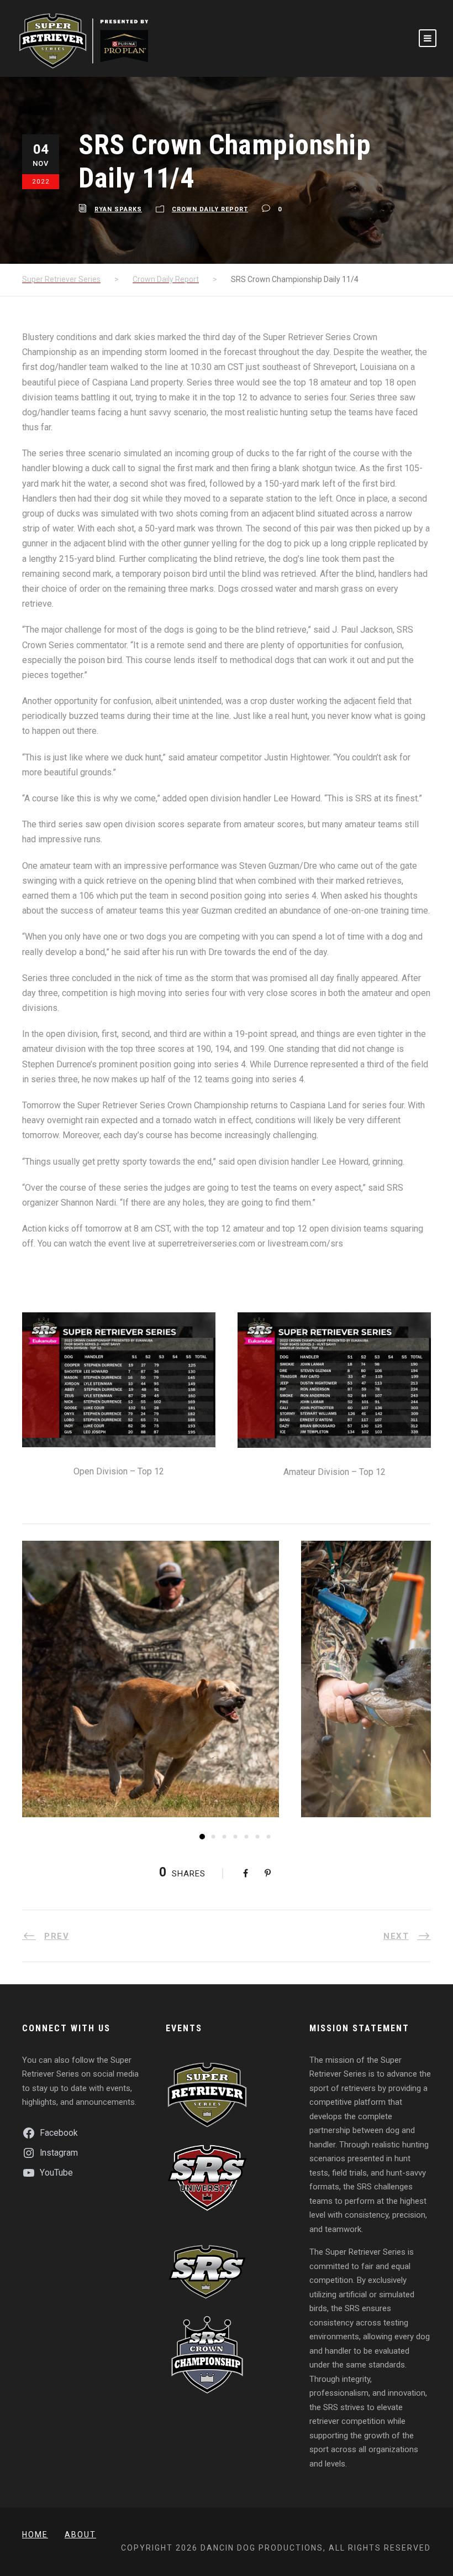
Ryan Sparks (118, 209)
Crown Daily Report (210, 209)
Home (35, 2535)
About (80, 2535)
